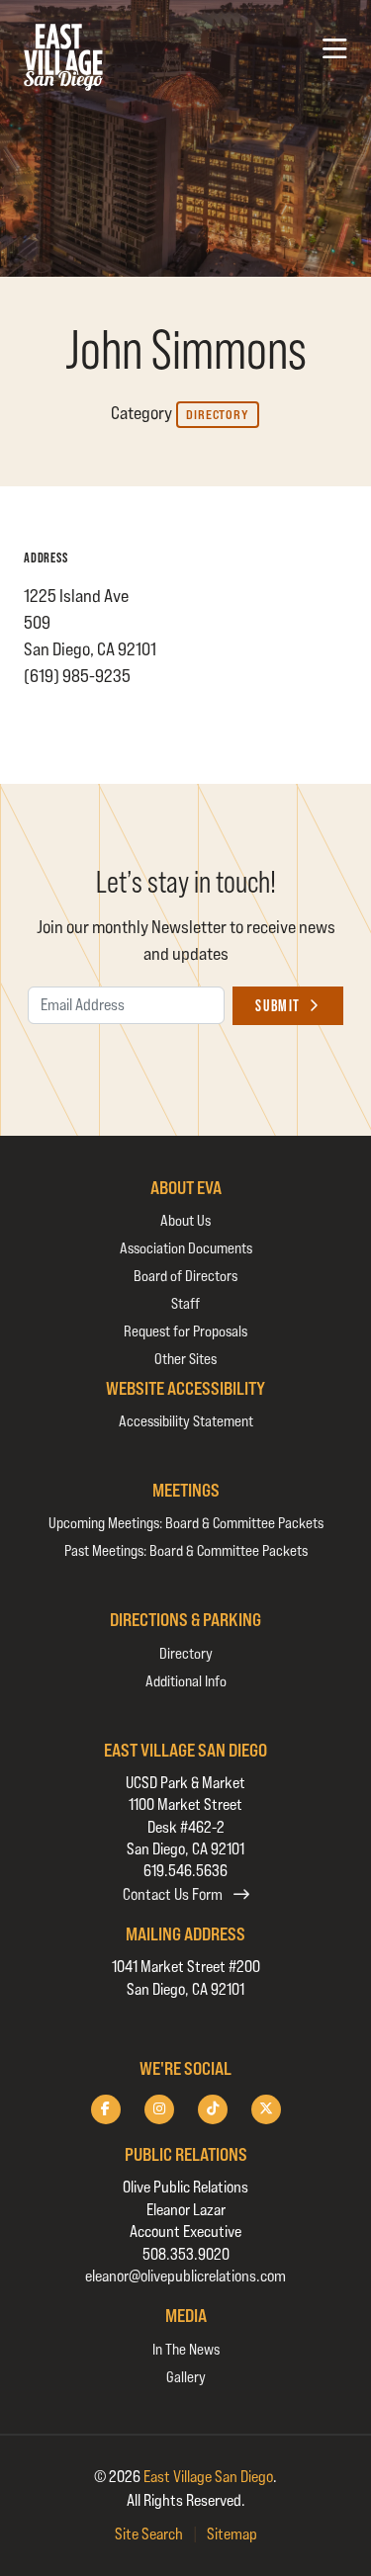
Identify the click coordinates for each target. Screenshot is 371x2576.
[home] (63, 57)
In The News (186, 2349)
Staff (185, 1303)
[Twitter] (266, 2109)
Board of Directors (185, 1276)
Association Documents (186, 1248)
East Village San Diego (208, 2477)
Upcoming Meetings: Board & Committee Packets (186, 1523)
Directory (217, 414)
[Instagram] (159, 2109)
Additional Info (186, 1681)
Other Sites (185, 1359)
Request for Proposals (185, 1331)
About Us (185, 1220)
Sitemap (232, 2534)
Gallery (186, 2377)
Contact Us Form (174, 1894)
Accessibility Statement (186, 1421)
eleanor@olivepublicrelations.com (185, 2276)
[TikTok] (213, 2109)
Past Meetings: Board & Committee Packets (186, 1550)
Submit (278, 1006)
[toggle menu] (335, 49)
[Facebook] (106, 2109)
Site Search (149, 2534)
